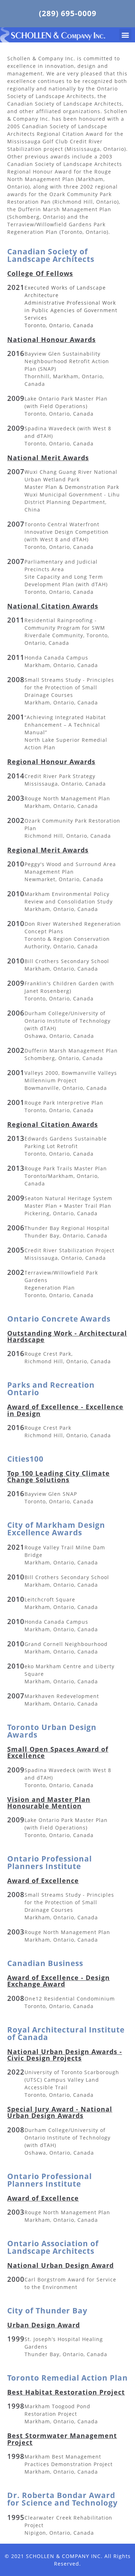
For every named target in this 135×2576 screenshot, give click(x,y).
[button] (125, 35)
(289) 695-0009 (68, 13)
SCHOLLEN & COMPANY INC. (64, 2556)
